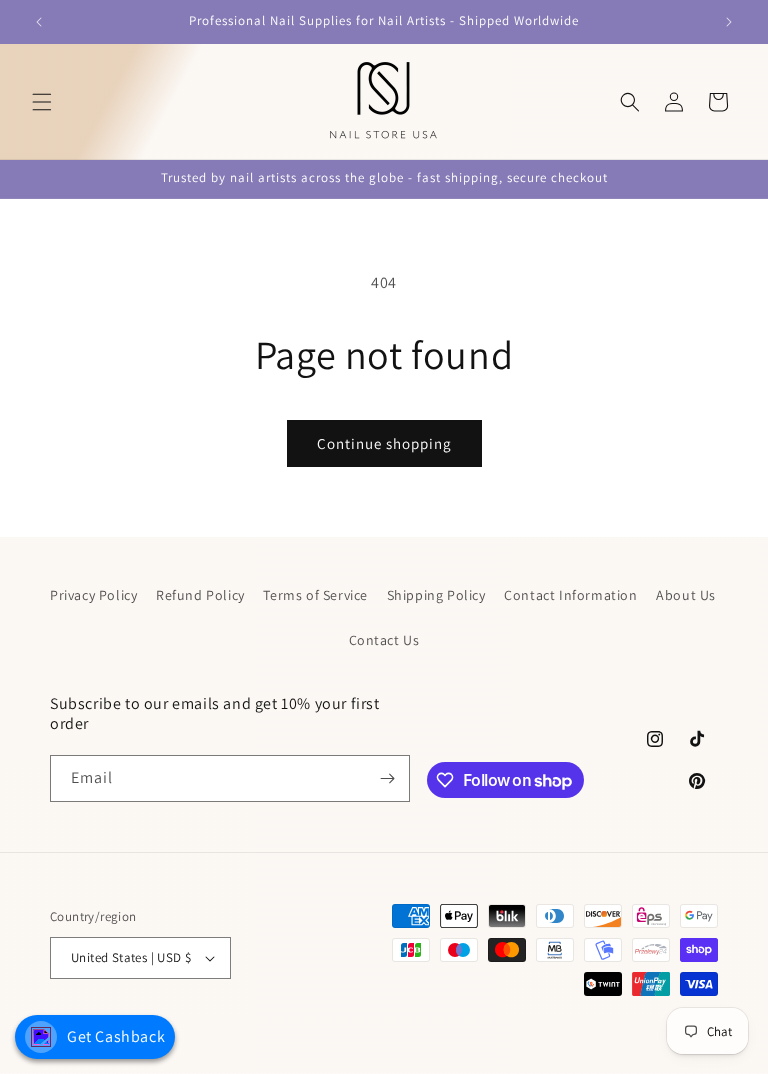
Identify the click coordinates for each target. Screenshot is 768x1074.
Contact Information (570, 595)
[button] (42, 102)
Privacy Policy (93, 595)
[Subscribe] (387, 778)
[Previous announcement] (39, 22)
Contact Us (384, 640)
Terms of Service (315, 595)
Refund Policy (200, 595)
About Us (686, 595)
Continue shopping (384, 443)
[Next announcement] (729, 22)
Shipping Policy (436, 595)
